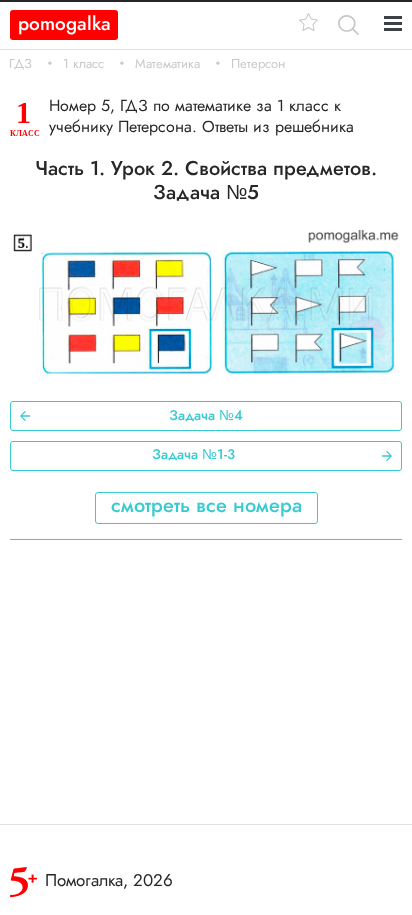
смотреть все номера (206, 505)
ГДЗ (20, 64)
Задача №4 (206, 415)
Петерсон (258, 64)
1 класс (83, 64)
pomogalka (64, 23)
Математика (167, 64)
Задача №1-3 (193, 454)
